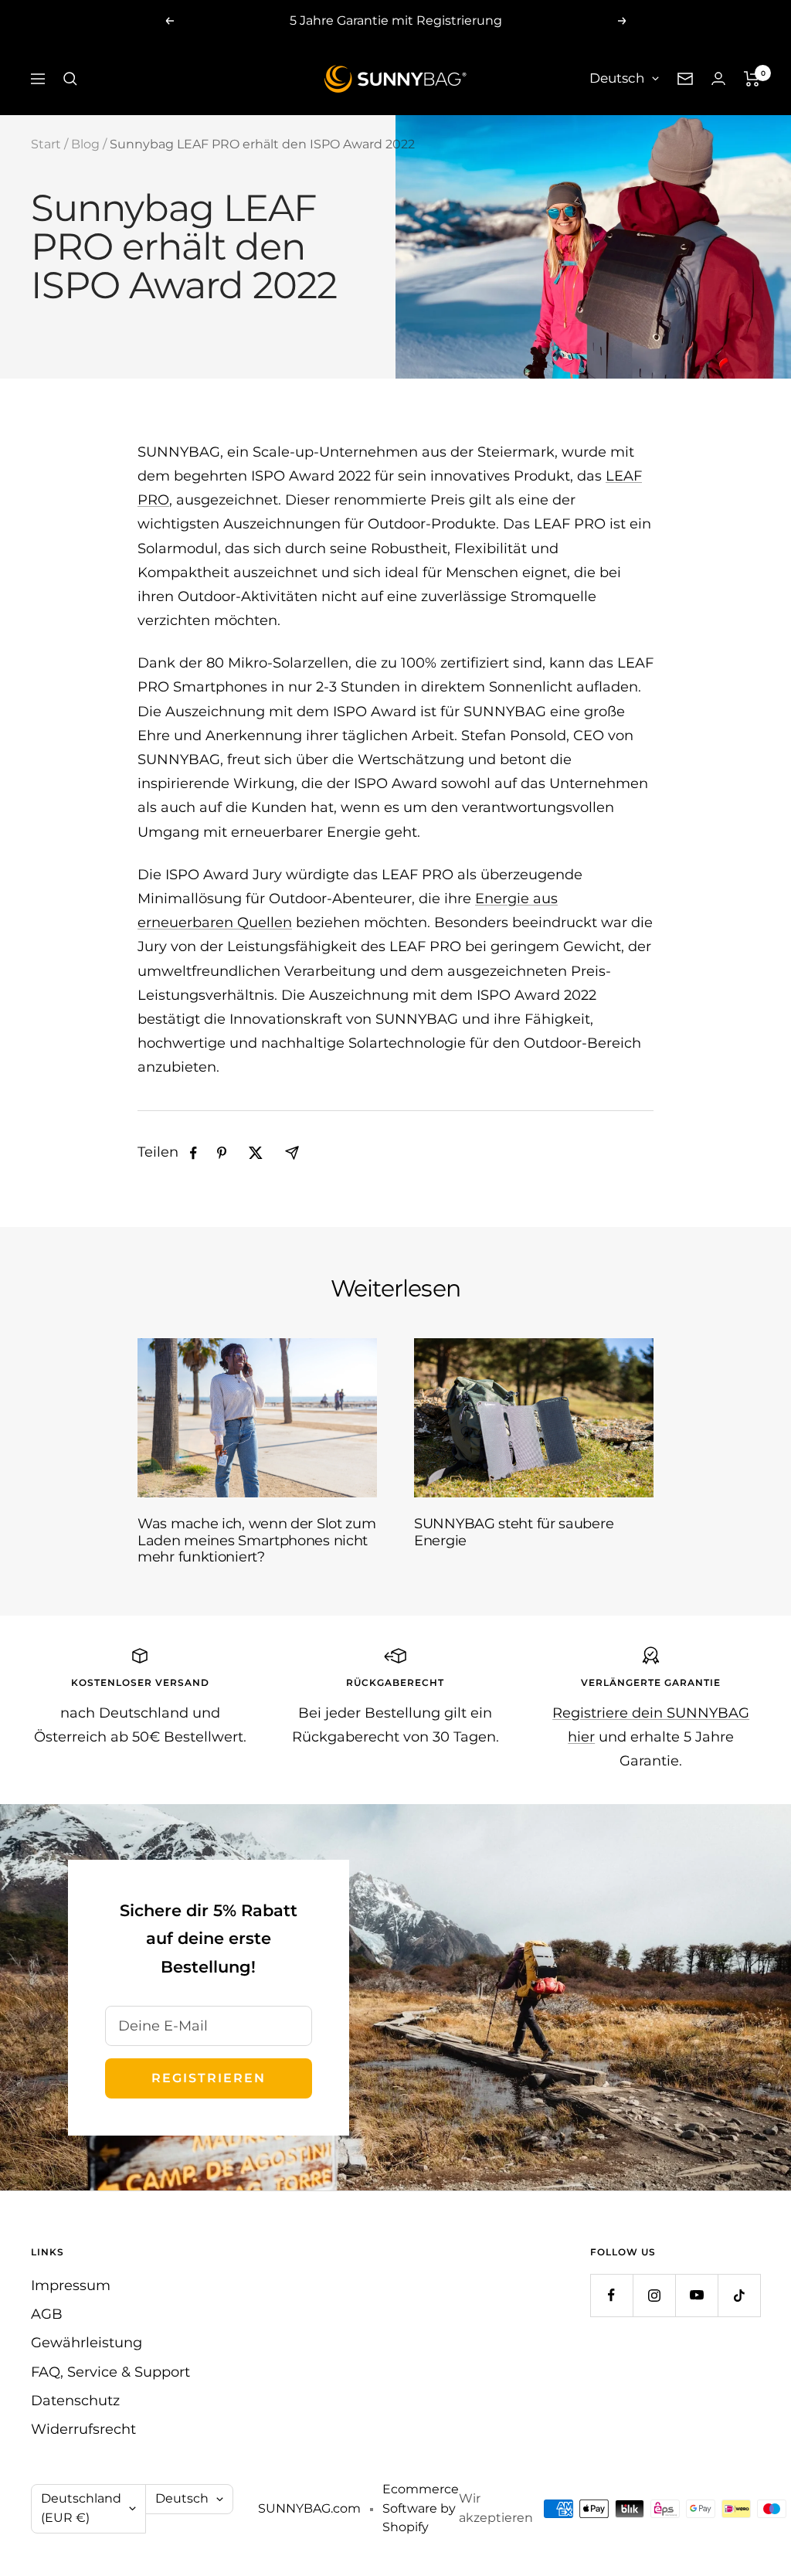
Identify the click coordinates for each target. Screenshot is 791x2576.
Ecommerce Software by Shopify (421, 2508)
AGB (47, 2314)
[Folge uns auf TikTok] (739, 2295)
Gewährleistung (87, 2343)
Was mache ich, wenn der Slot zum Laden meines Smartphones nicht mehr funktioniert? (256, 1540)
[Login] (718, 78)
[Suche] (70, 79)
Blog (85, 144)
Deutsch (617, 78)
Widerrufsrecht (83, 2429)
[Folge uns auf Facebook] (611, 2295)
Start (46, 144)
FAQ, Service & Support (110, 2372)
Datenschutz (75, 2401)
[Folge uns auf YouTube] (696, 2295)
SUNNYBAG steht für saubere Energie (514, 1532)
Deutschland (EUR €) (81, 2508)
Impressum (71, 2285)
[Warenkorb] (752, 79)
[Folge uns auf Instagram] (654, 2295)
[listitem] (194, 1153)
